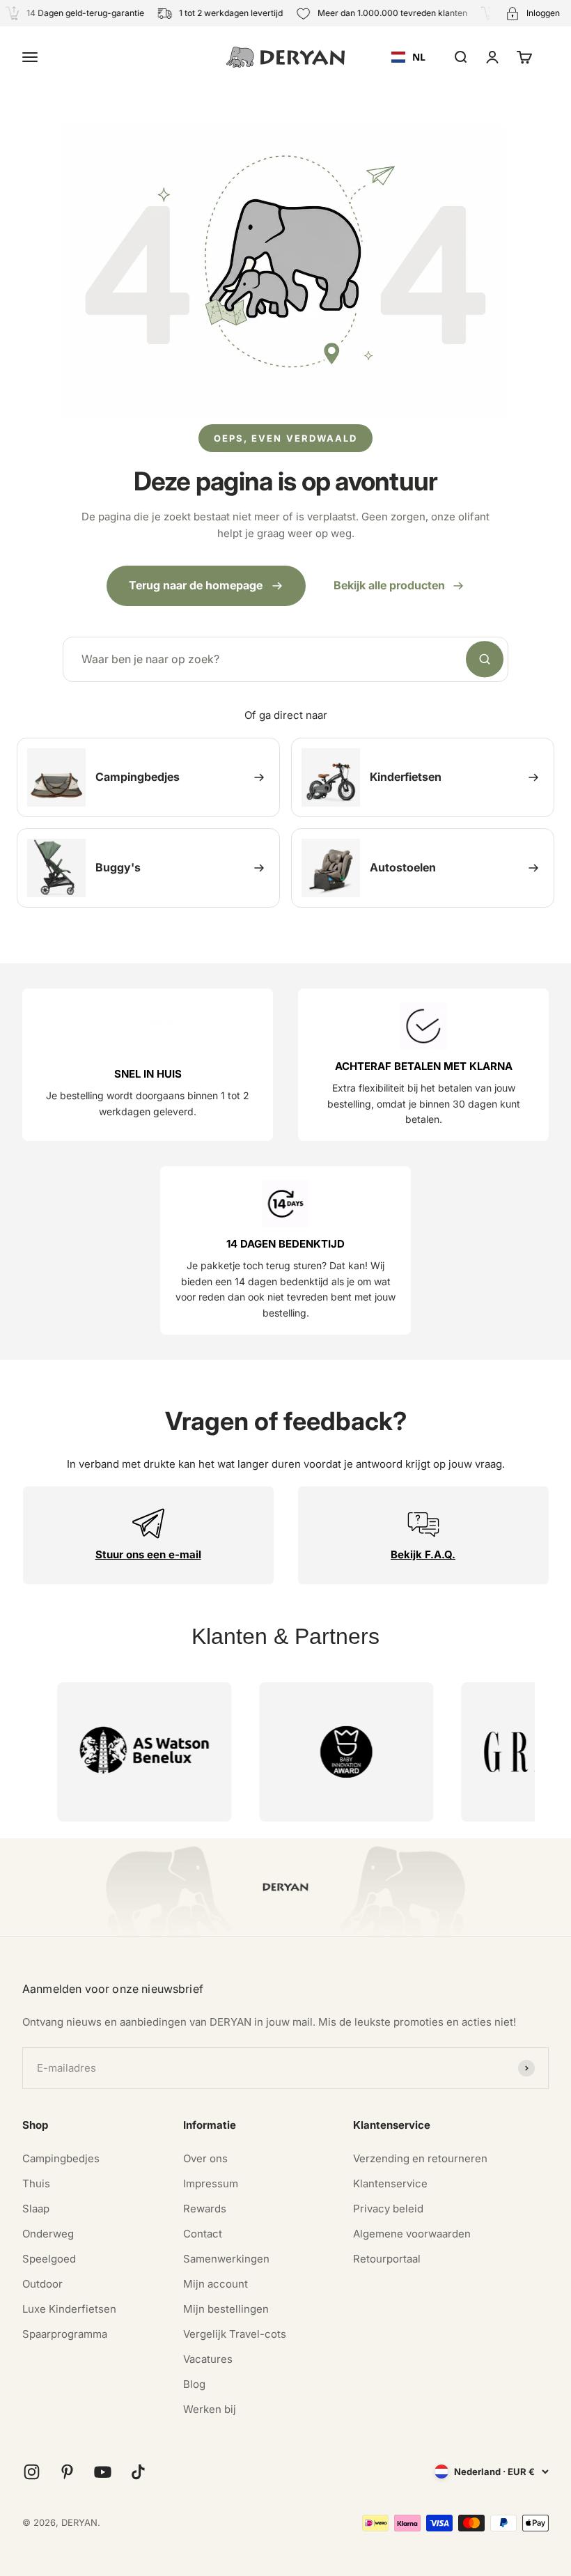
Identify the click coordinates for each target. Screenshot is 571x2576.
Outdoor (42, 2284)
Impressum (211, 2183)
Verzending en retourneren (420, 2158)
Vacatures (208, 2359)
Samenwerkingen (226, 2259)
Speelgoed (49, 2259)
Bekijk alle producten (389, 585)
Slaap (36, 2209)
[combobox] (408, 57)
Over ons (205, 2158)
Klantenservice (390, 2183)
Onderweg (48, 2234)
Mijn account (216, 2284)
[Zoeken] (485, 660)
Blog (194, 2384)
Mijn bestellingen (226, 2309)
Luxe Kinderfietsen (69, 2309)
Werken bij (210, 2409)
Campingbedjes (61, 2158)
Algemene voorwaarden (412, 2234)
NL (419, 57)
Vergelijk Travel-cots (235, 2334)
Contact (203, 2234)
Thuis (36, 2183)
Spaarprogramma (65, 2334)
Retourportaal (387, 2259)
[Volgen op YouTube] (103, 2472)
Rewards (205, 2209)
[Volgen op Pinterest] (67, 2472)
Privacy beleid (388, 2209)
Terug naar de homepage (196, 585)
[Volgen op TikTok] (138, 2472)
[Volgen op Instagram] (32, 2472)
